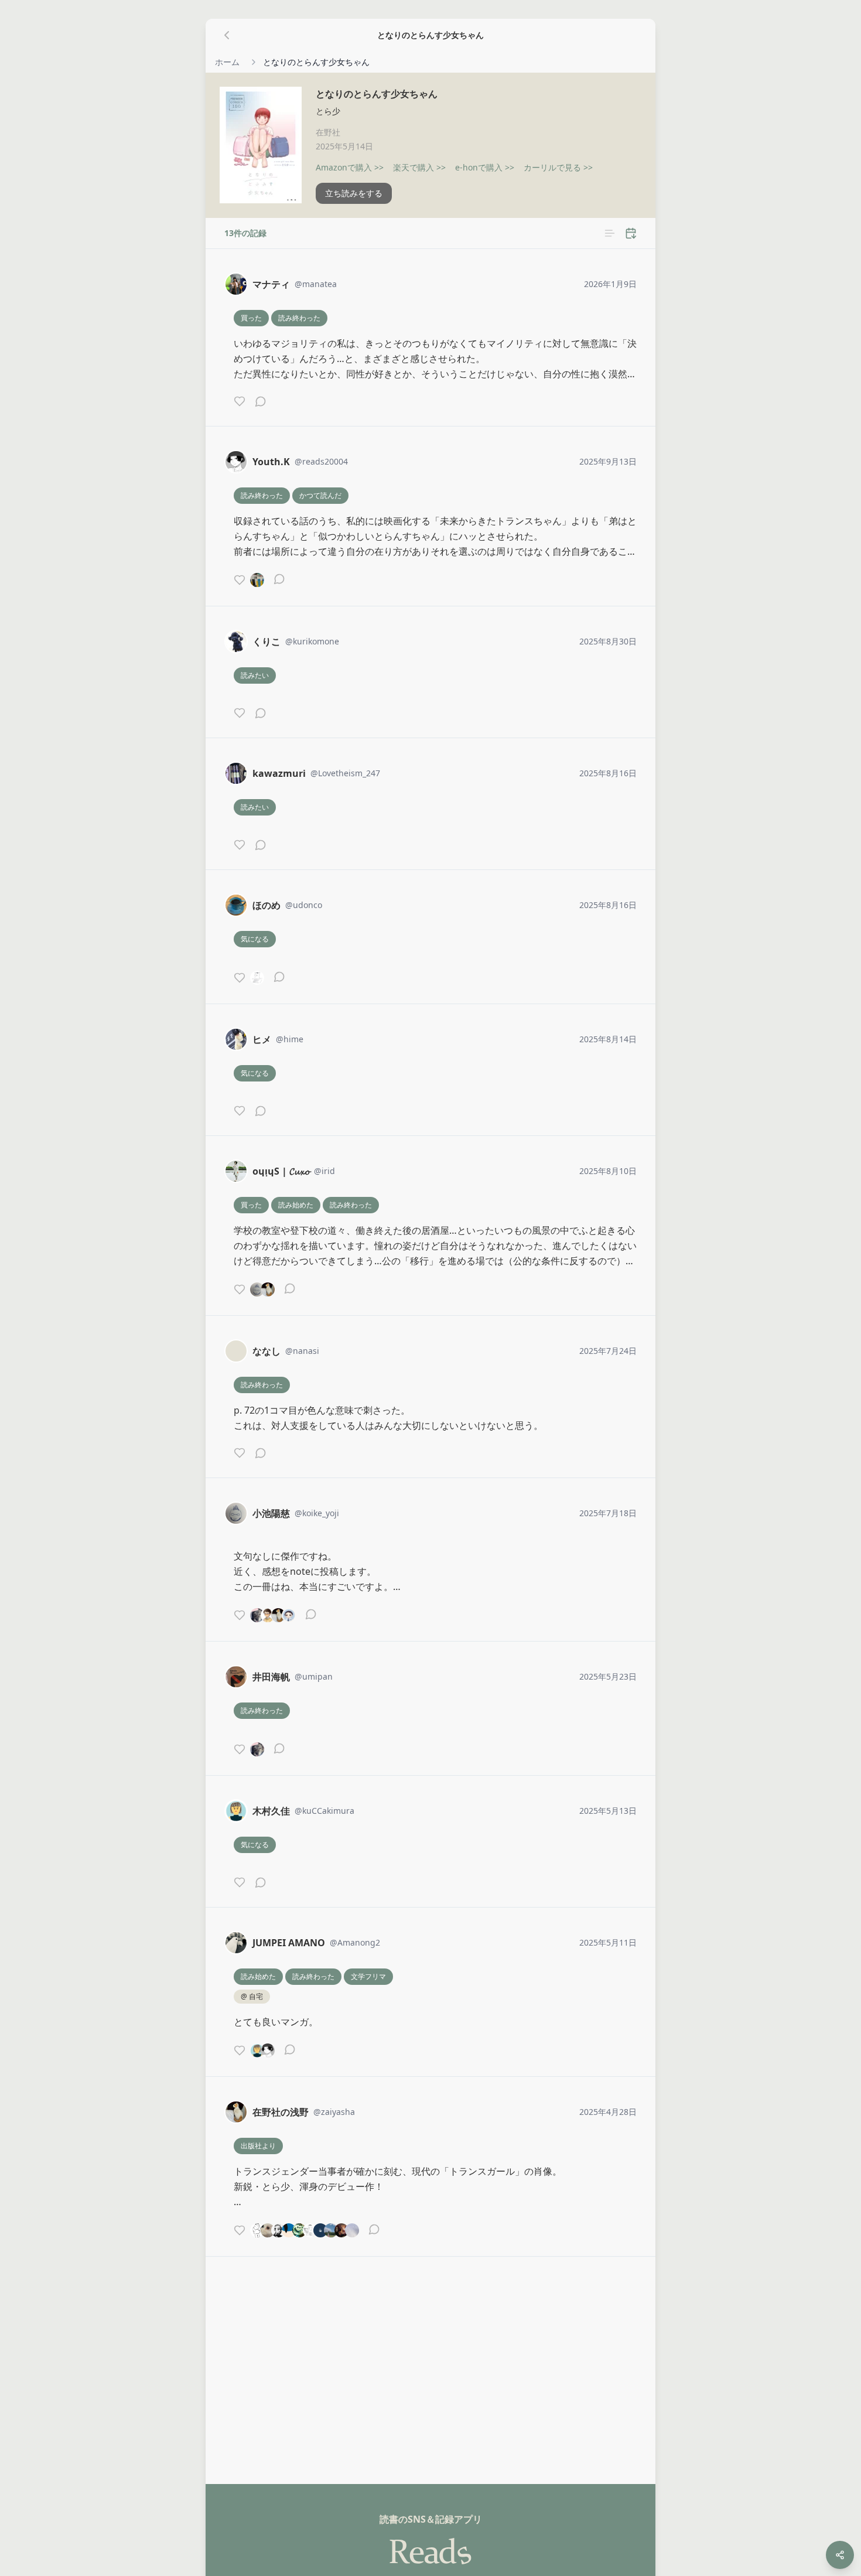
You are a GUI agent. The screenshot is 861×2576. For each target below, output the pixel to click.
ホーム (227, 62)
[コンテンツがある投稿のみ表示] (610, 233)
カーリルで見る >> (558, 167)
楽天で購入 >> (419, 167)
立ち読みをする (354, 193)
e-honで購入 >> (485, 167)
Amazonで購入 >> (350, 167)
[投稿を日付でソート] (631, 233)
